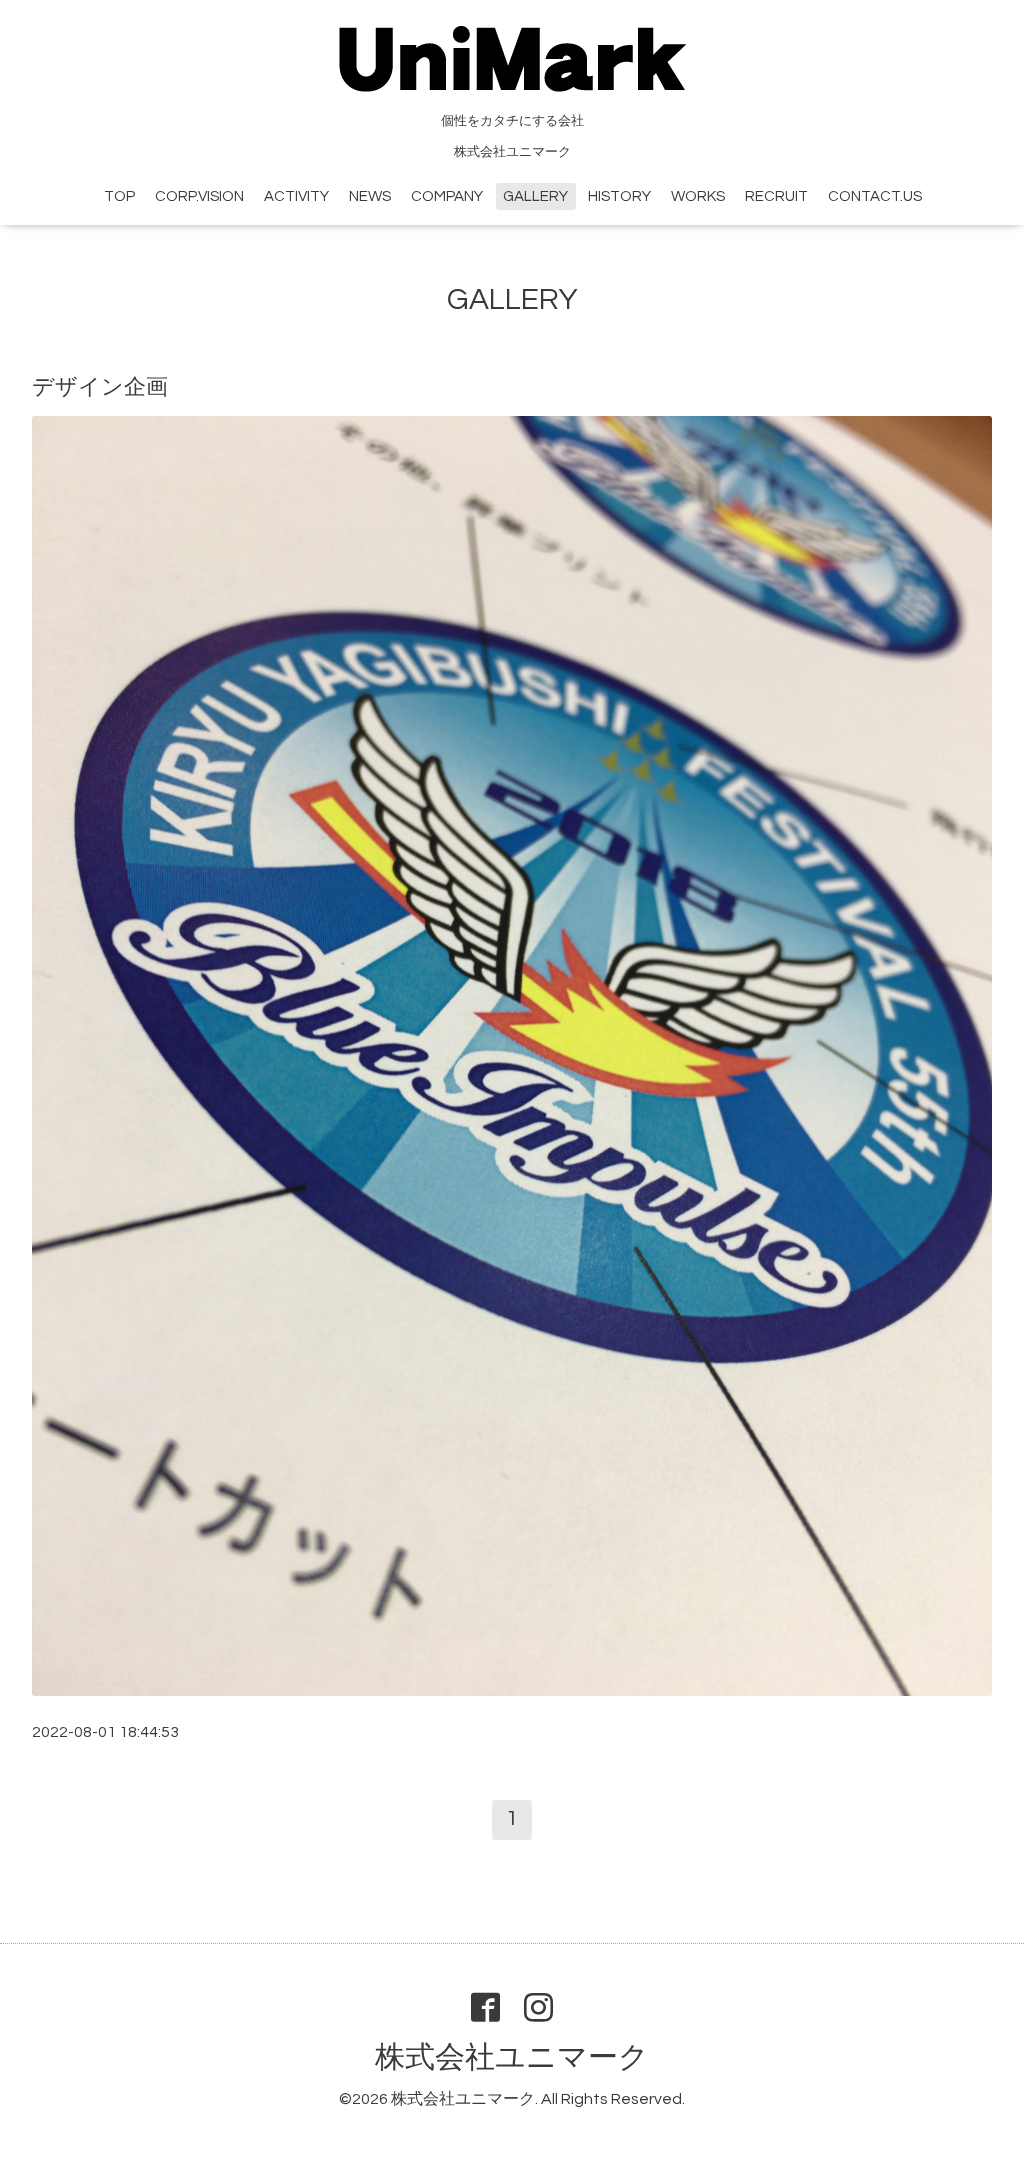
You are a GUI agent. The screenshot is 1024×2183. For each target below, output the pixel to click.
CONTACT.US (875, 196)
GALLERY (535, 196)
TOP (119, 196)
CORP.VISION (199, 196)
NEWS (370, 196)
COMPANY (447, 196)
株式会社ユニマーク (512, 2057)
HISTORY (619, 196)
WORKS (698, 196)
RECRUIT (776, 196)
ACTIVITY (296, 196)
